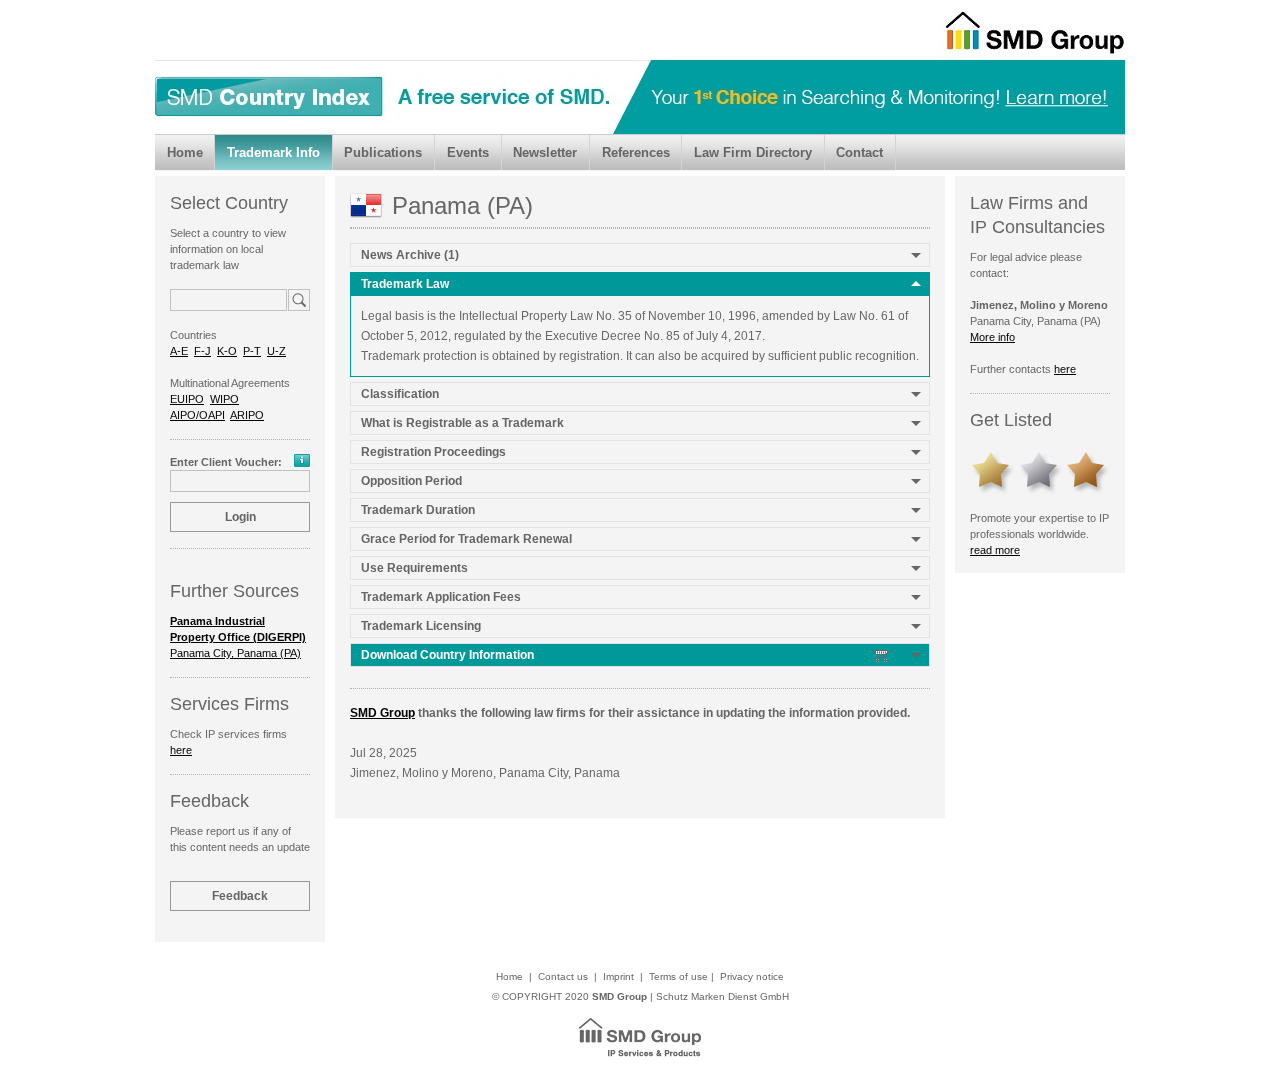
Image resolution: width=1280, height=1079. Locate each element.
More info (992, 337)
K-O (227, 351)
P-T (252, 351)
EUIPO (187, 399)
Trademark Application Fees (441, 597)
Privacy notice (752, 976)
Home (185, 152)
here (181, 750)
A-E (179, 351)
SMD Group (382, 713)
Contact (859, 152)
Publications (383, 152)
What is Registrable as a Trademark (462, 423)
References (636, 152)
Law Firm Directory (753, 152)
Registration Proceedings (433, 452)
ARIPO (247, 415)
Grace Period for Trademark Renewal (466, 539)
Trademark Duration (418, 510)
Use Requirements (414, 568)
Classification (400, 394)
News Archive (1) (410, 255)
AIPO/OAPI (197, 415)
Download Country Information (449, 655)
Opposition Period (411, 481)
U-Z (276, 351)
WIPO (224, 399)
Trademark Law (405, 284)
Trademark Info (273, 152)
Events (468, 152)
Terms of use (678, 976)
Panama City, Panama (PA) (238, 637)
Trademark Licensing (421, 626)
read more (995, 550)
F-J (202, 351)
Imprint (618, 976)
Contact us (563, 976)
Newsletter (545, 152)
